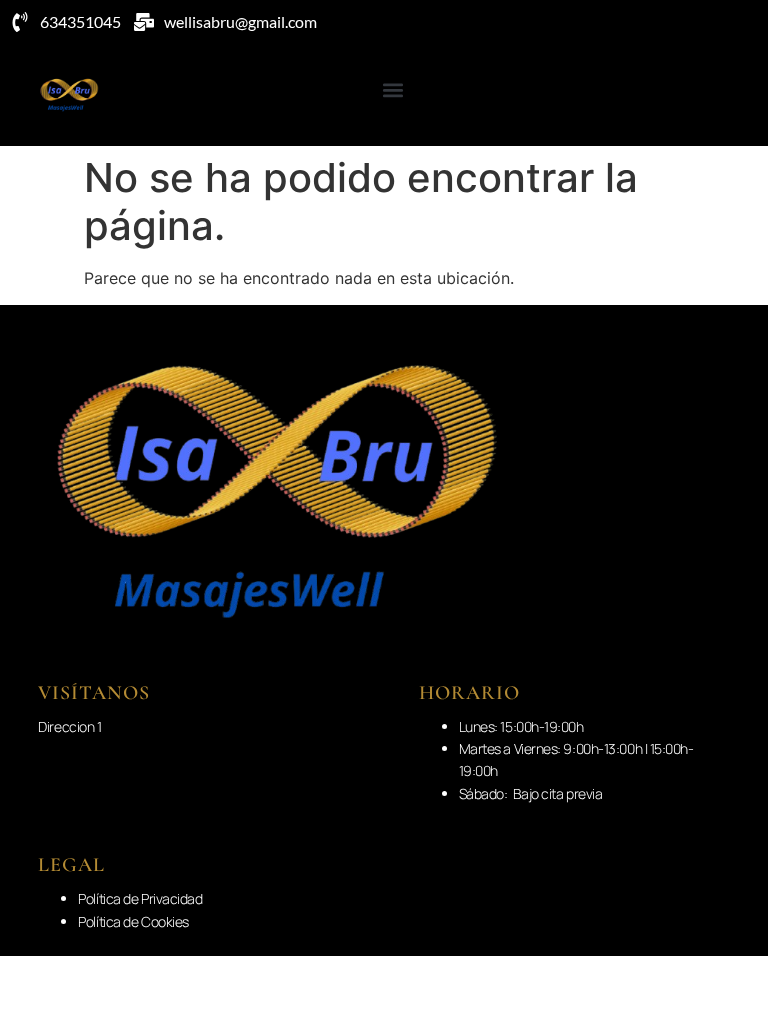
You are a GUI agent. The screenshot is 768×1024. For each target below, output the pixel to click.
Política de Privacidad (140, 898)
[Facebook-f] (721, 95)
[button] (393, 89)
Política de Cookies (133, 921)
